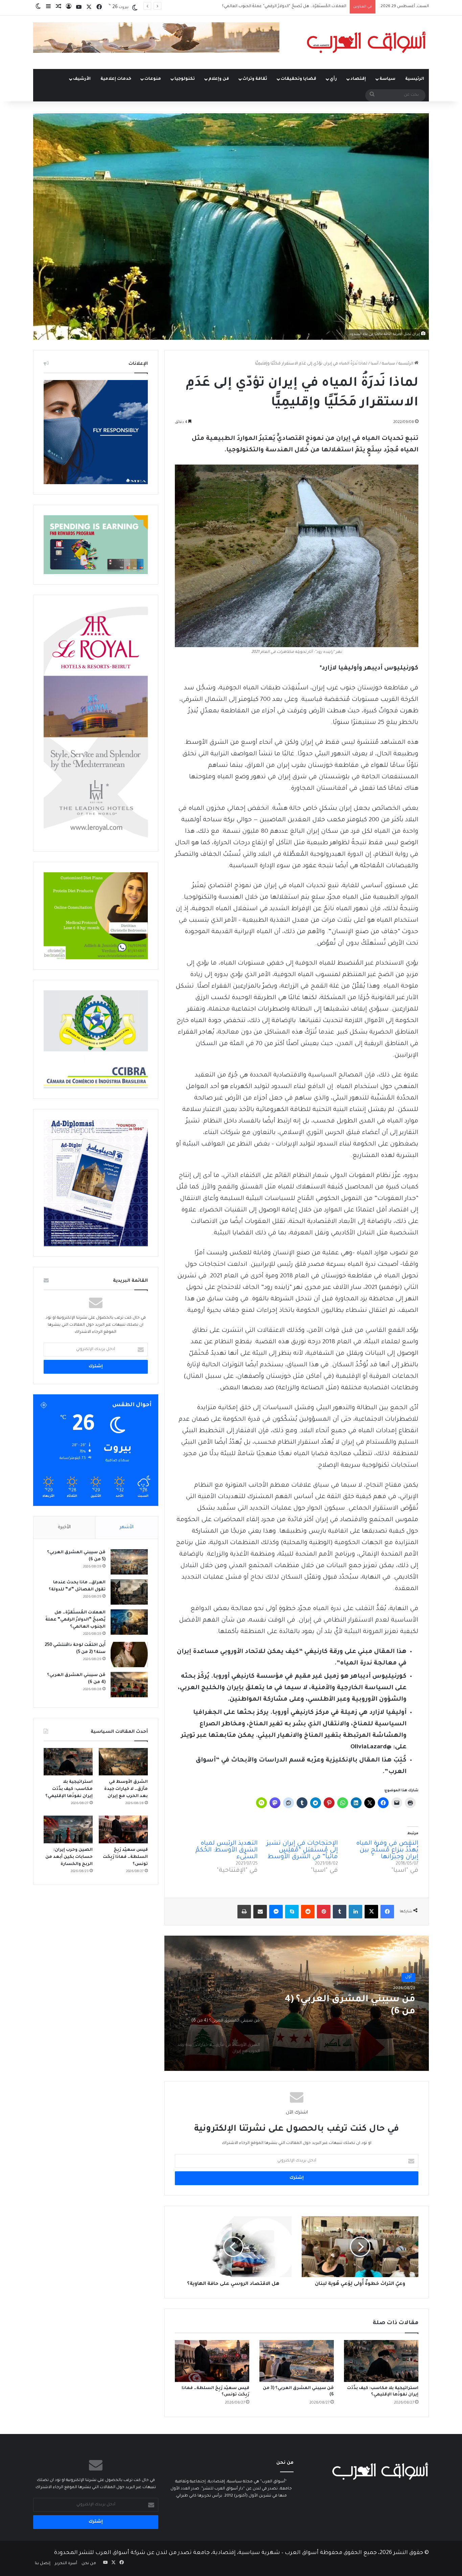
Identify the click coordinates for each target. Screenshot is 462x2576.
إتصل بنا (43, 2564)
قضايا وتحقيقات (298, 79)
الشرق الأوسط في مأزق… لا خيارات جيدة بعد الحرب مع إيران (126, 1789)
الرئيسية (415, 79)
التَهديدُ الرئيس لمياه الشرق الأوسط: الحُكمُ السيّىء (227, 1850)
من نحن (89, 2564)
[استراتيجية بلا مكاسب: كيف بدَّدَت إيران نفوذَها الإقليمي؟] (381, 2361)
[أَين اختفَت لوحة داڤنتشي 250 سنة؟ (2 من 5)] (129, 1655)
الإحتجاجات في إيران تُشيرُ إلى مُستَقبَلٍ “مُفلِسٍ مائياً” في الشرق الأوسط (302, 1850)
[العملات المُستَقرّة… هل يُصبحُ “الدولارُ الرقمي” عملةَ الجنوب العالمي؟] (129, 1622)
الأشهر (127, 1527)
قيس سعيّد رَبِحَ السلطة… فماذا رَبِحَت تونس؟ (125, 1857)
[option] (297, 2003)
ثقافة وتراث (255, 79)
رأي (333, 79)
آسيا (375, 364)
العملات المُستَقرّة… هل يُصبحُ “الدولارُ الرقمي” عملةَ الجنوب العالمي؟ (75, 1620)
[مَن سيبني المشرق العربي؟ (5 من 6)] (129, 1562)
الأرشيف (82, 79)
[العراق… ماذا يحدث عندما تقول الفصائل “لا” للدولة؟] (129, 1592)
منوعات (153, 79)
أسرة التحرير (66, 2564)
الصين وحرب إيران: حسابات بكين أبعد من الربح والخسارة (69, 1857)
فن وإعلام (219, 79)
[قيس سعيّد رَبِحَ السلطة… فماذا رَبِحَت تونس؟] (212, 2361)
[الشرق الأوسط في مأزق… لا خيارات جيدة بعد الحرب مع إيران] (123, 1762)
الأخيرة (64, 1527)
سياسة (387, 79)
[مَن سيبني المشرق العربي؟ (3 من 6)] (297, 2361)
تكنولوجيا (185, 79)
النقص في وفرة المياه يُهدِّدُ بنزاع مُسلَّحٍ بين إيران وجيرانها (387, 1850)
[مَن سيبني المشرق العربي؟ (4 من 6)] (129, 1685)
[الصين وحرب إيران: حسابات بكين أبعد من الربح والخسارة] (68, 1829)
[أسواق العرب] (366, 42)
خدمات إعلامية (116, 79)
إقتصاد (358, 79)
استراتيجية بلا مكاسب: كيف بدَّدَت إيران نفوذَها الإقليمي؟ (69, 1789)
